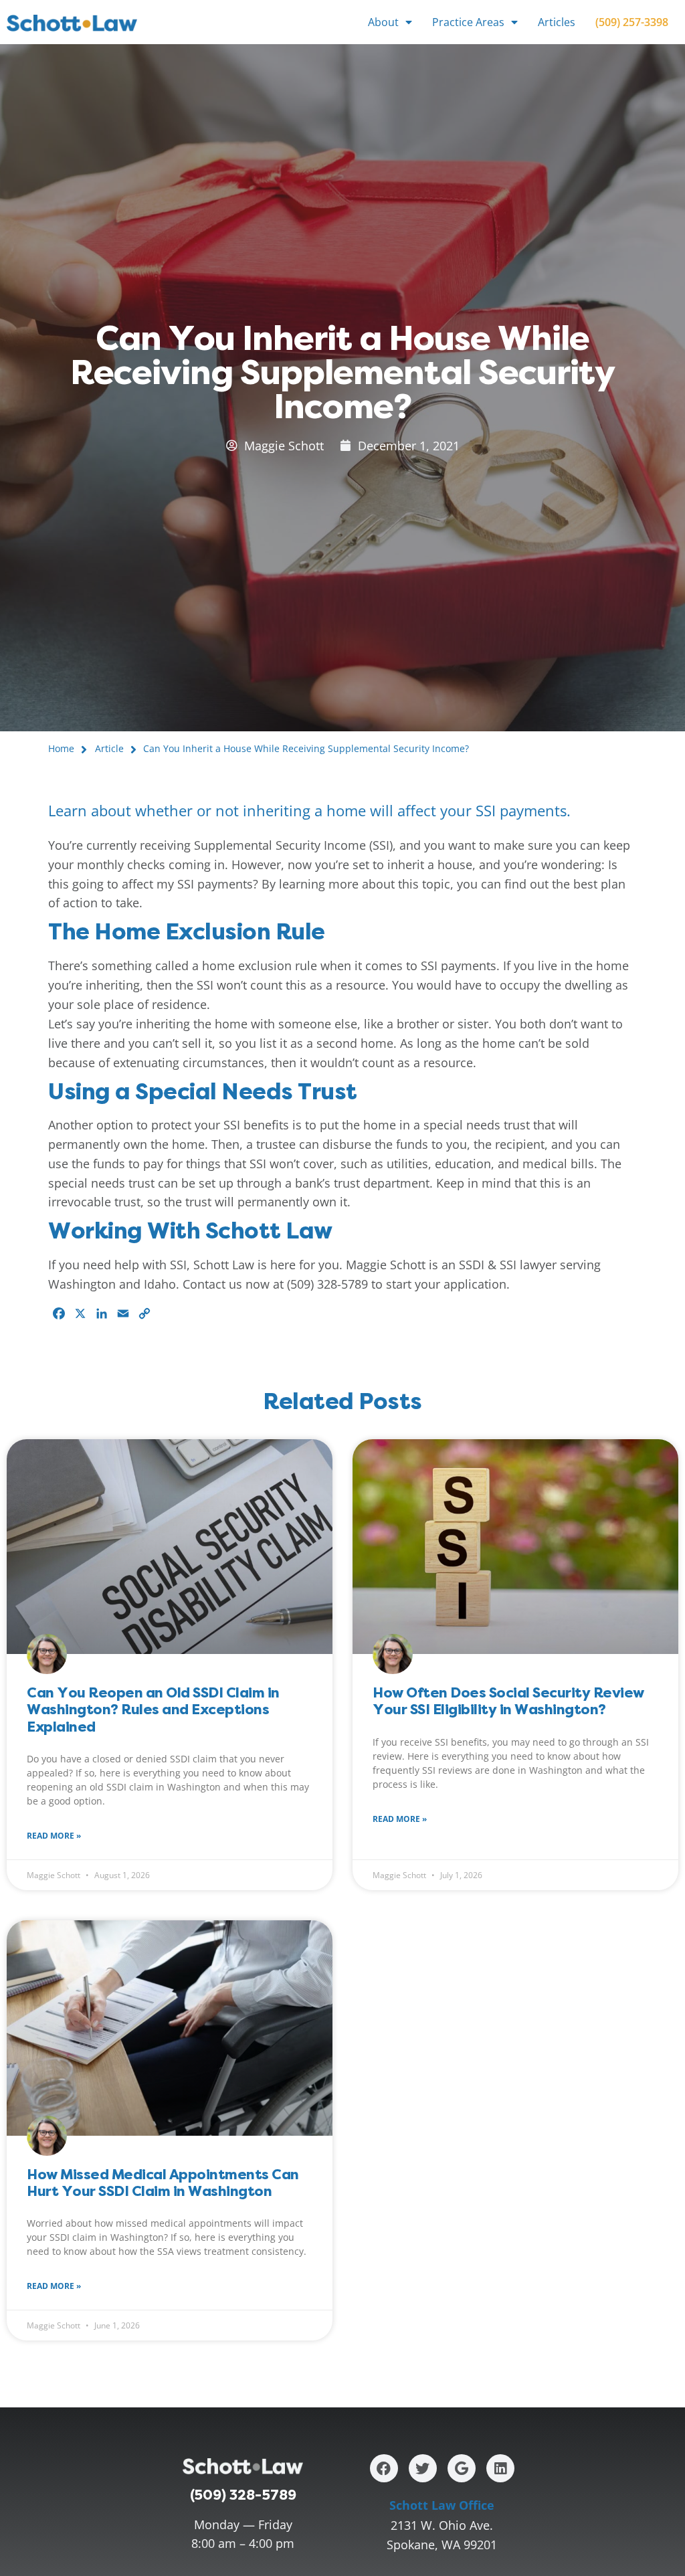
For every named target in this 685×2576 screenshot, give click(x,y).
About (383, 22)
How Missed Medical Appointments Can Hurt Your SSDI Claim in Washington (163, 2183)
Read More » (54, 1836)
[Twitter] (423, 2468)
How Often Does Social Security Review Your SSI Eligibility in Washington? (508, 1701)
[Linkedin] (500, 2468)
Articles (557, 22)
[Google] (462, 2468)
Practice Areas (468, 22)
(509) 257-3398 (632, 22)
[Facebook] (384, 2468)
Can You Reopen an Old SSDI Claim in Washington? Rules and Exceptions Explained (153, 1709)
